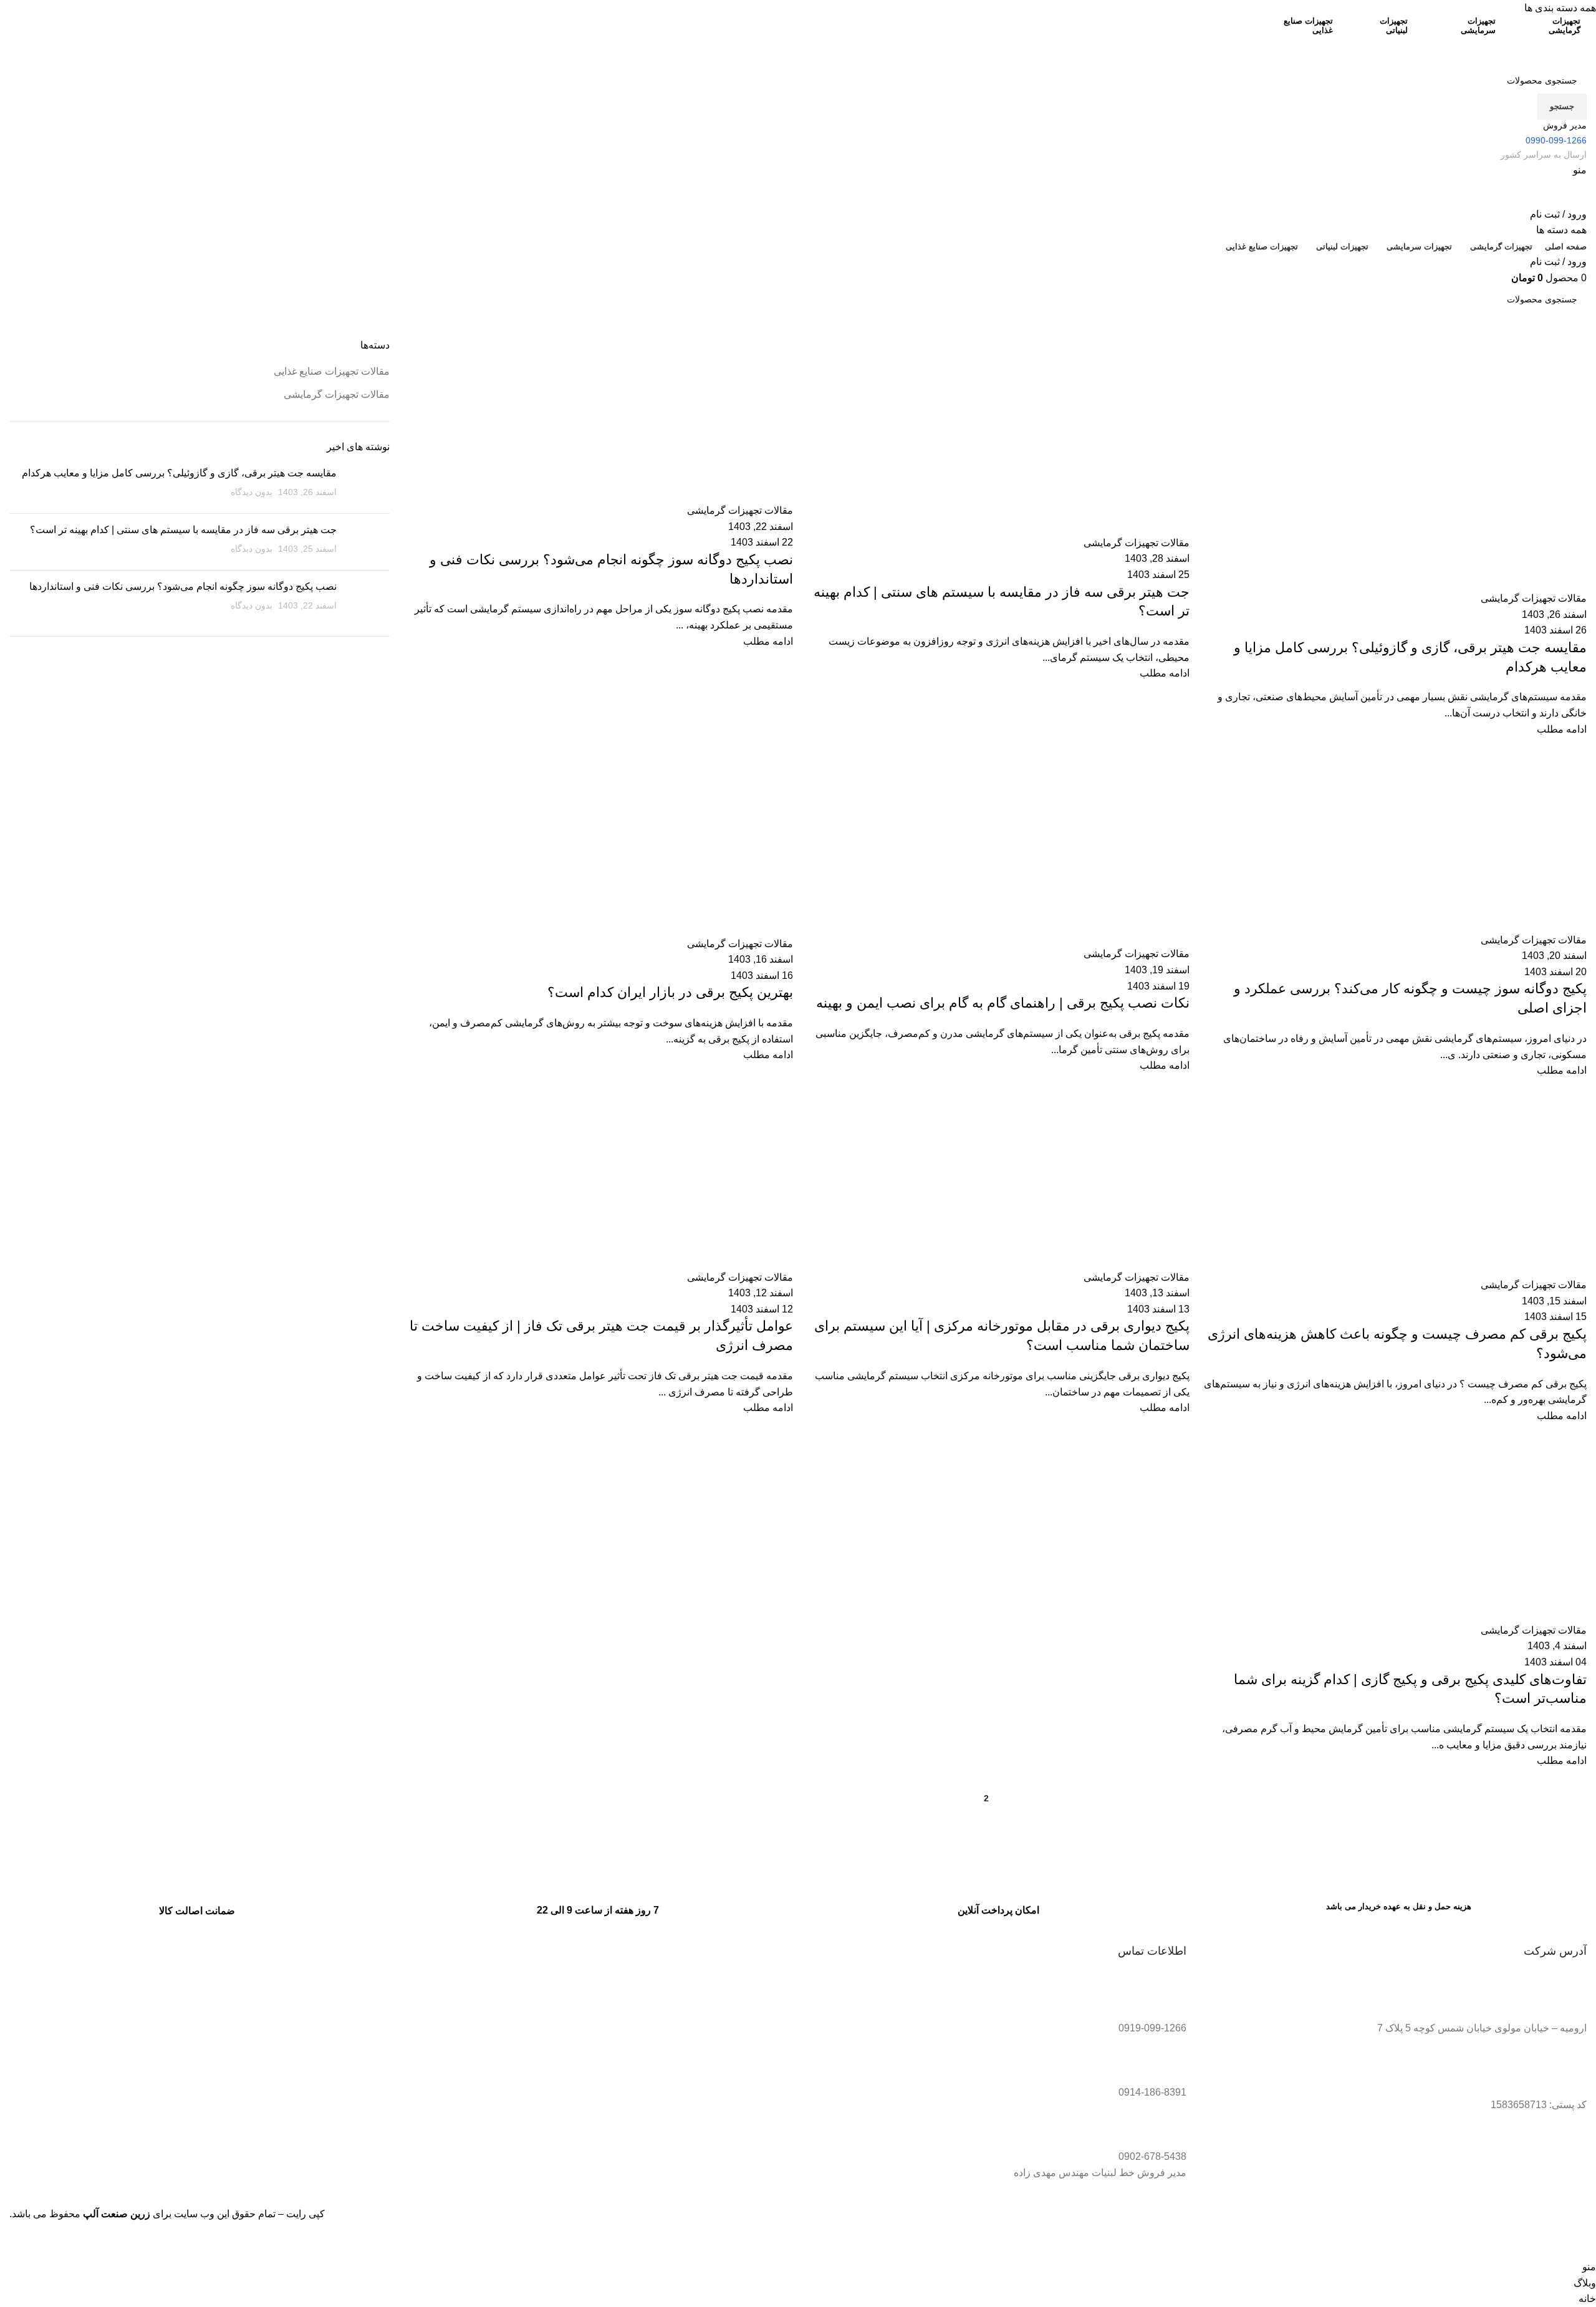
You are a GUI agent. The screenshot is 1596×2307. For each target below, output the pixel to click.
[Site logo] (1524, 51)
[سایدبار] (1580, 2243)
